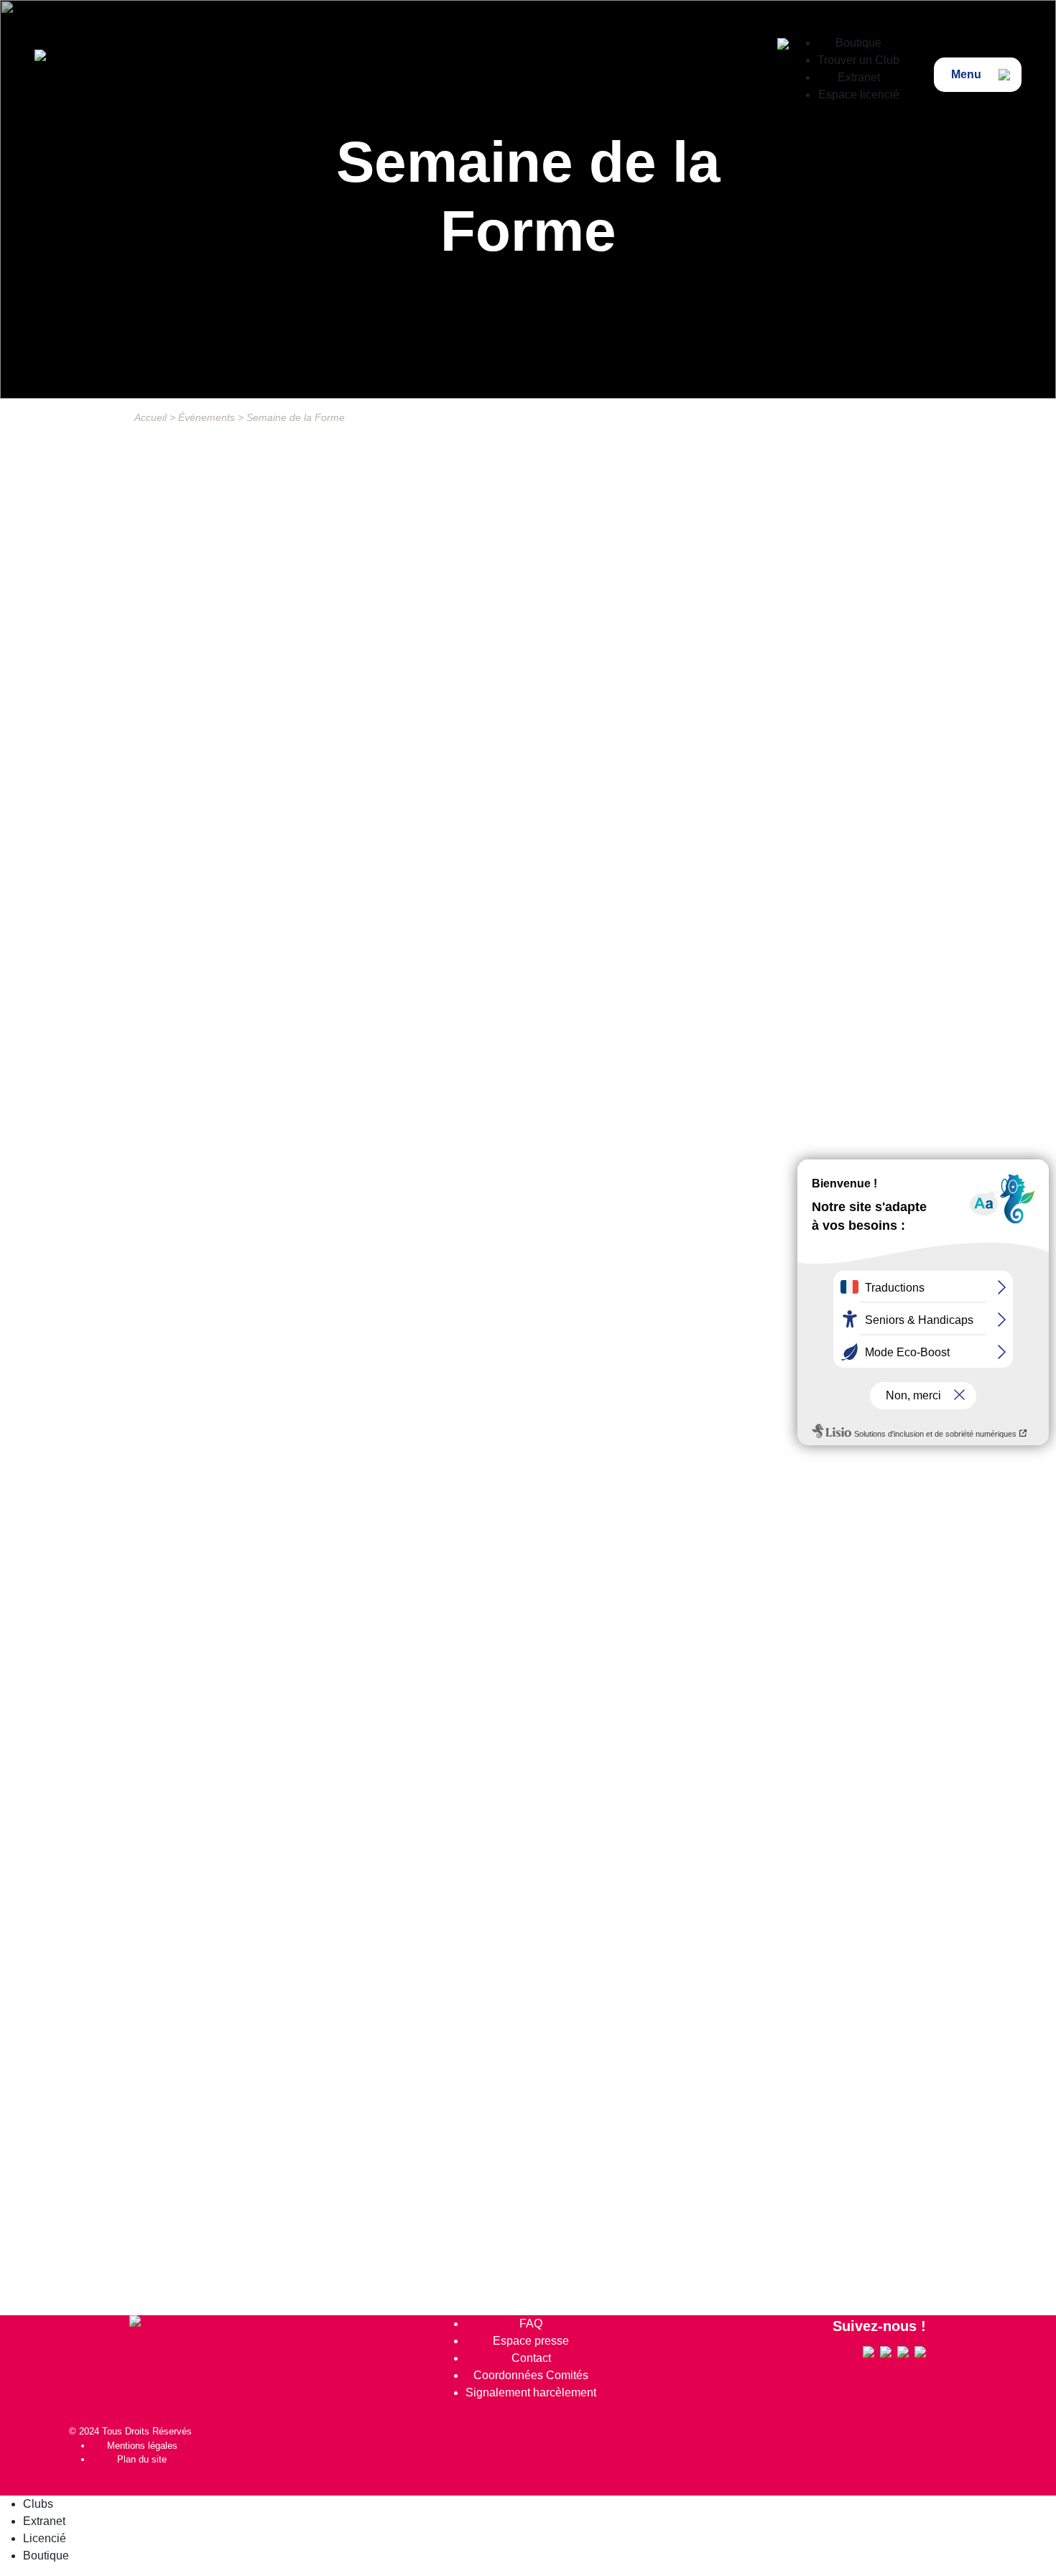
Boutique (858, 43)
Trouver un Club (858, 60)
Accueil (150, 417)
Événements (207, 417)
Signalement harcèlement (531, 2392)
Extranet (859, 77)
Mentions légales (142, 2446)
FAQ (531, 2324)
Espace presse (531, 2341)
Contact (531, 2358)
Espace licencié (859, 94)
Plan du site (142, 2459)
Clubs (38, 2504)
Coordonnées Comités (531, 2375)
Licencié (45, 2538)
